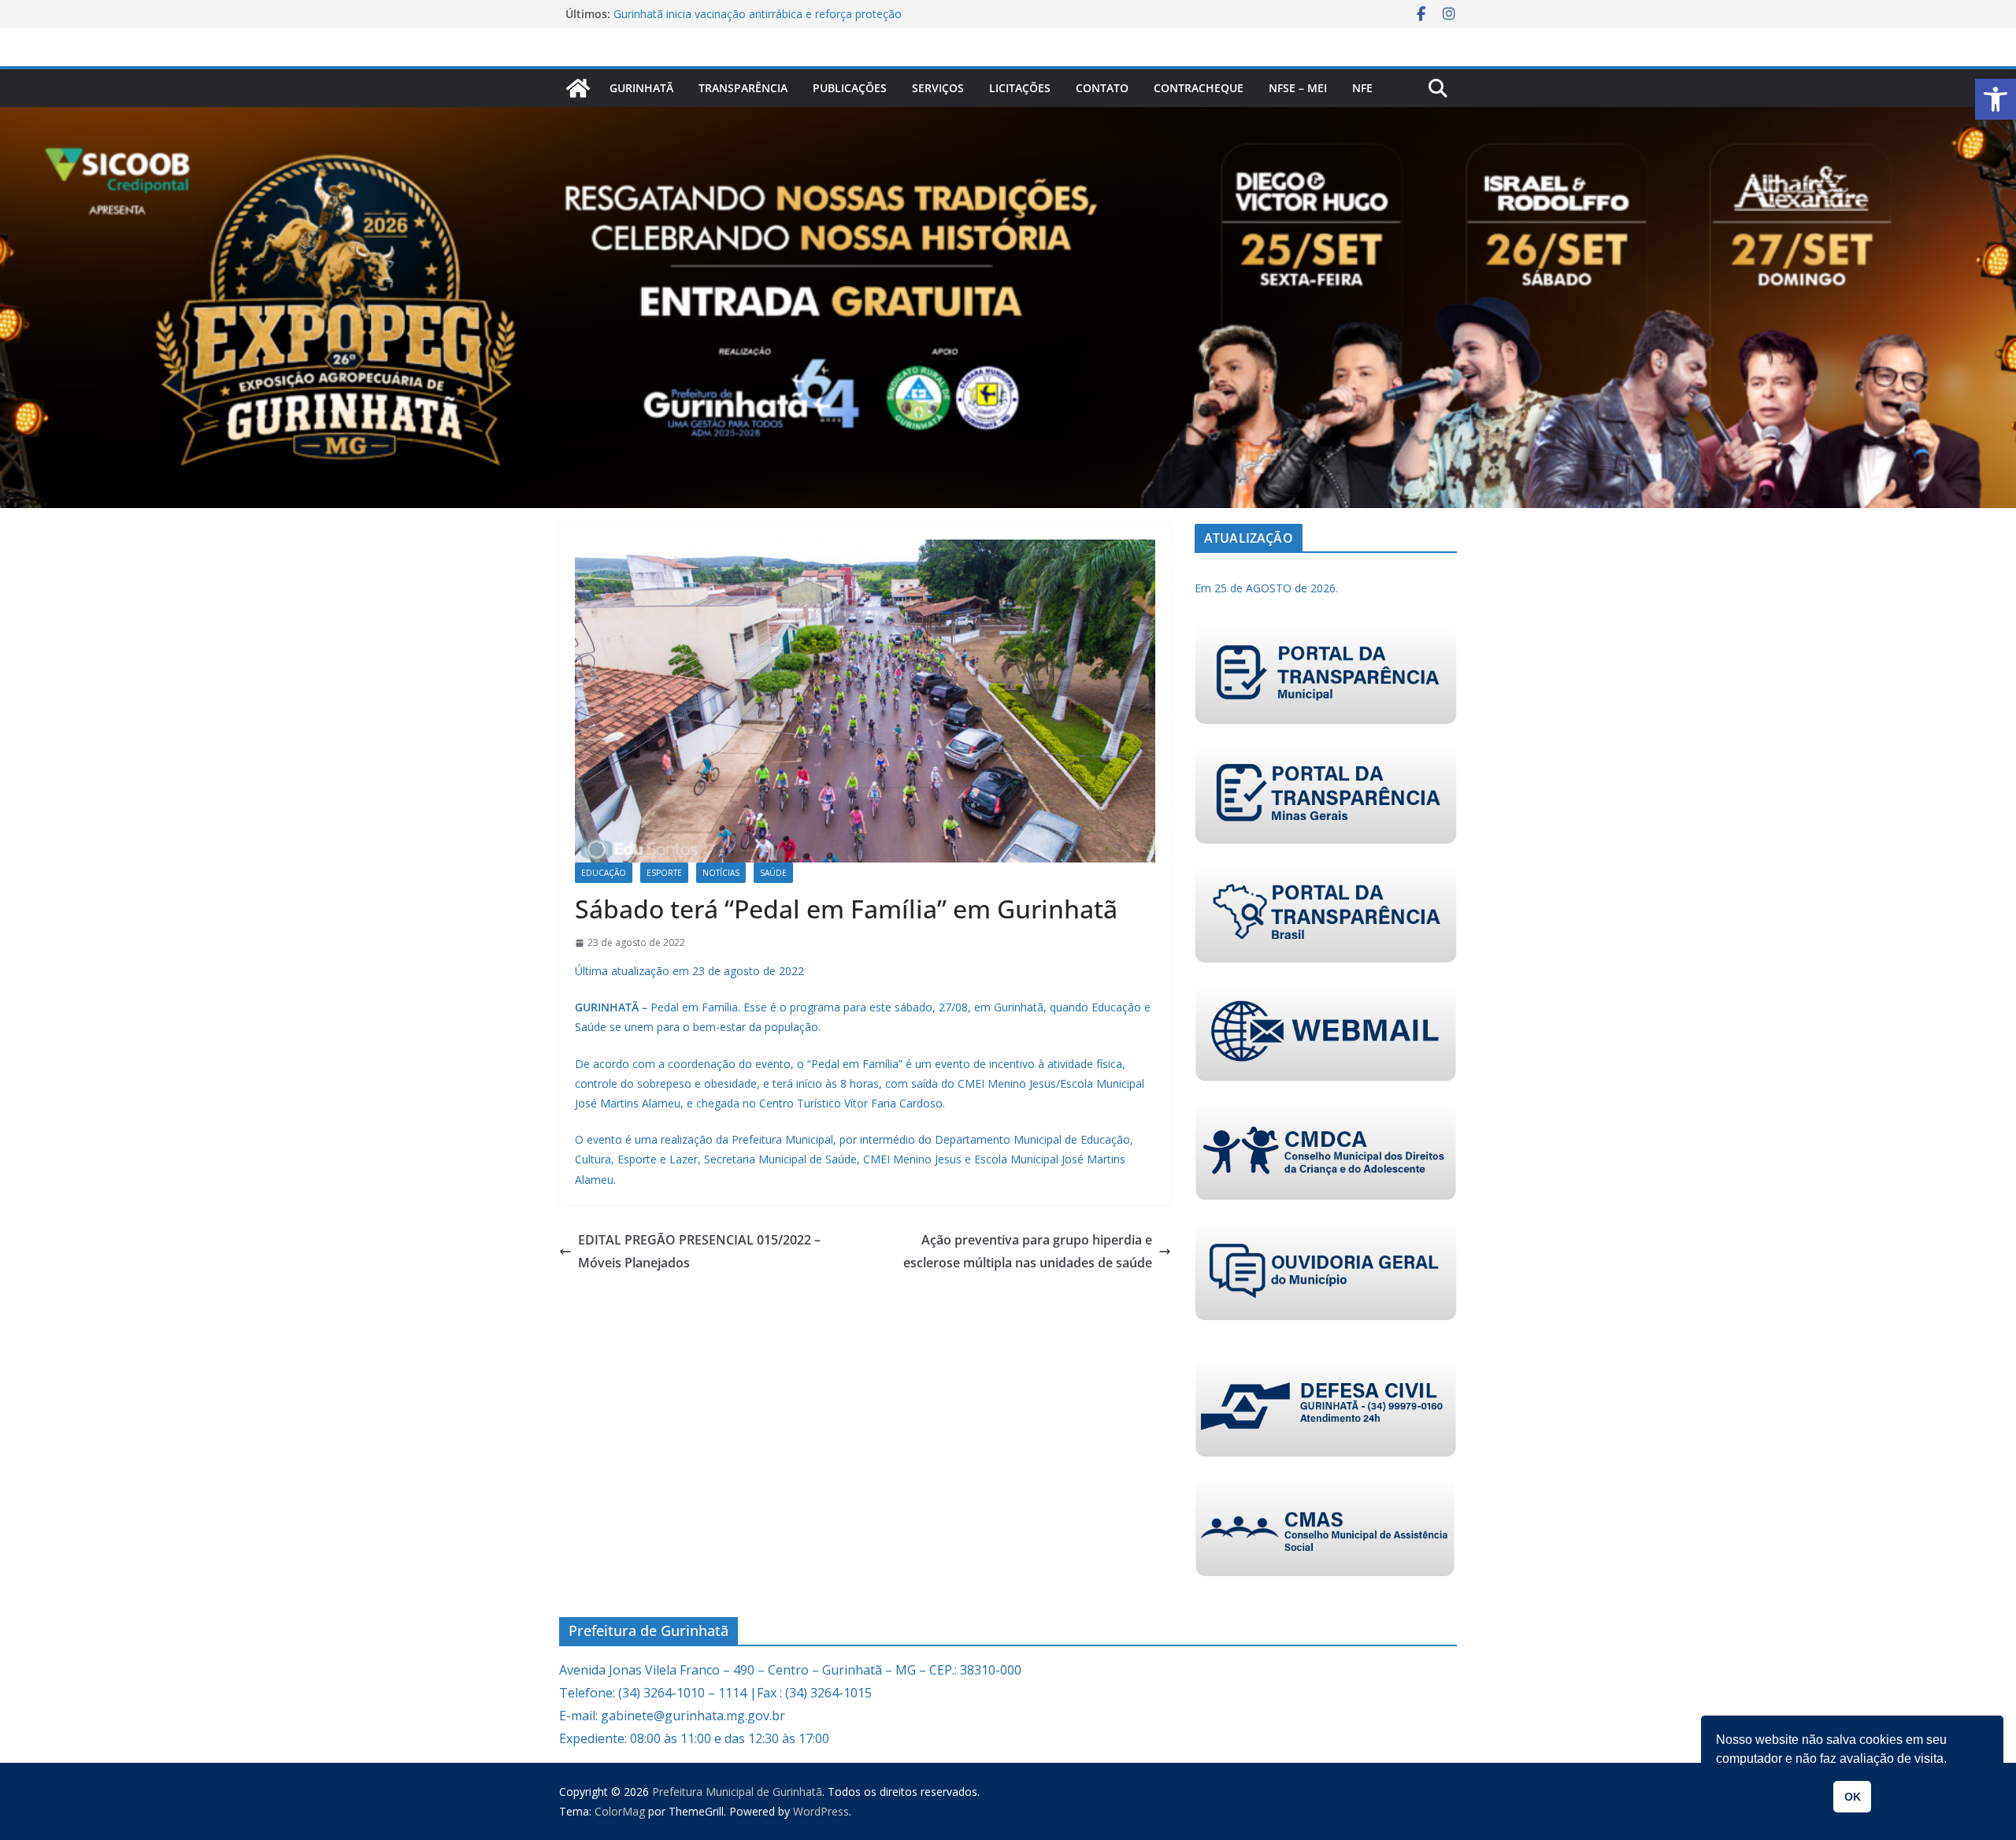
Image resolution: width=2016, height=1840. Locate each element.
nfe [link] (1362, 88)
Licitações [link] (1020, 88)
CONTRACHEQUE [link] (1199, 88)
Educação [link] (604, 873)
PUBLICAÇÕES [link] (850, 88)
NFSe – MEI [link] (1298, 88)
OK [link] (1853, 1797)
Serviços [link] (938, 88)
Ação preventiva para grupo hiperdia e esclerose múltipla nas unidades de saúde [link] (1028, 1251)
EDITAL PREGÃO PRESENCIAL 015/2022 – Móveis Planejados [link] (699, 1251)
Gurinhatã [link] (641, 88)
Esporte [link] (664, 873)
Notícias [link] (721, 873)
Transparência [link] (743, 88)
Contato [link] (1102, 88)
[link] (1996, 99)
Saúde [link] (773, 873)
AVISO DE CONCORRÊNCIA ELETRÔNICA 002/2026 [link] (744, 14)
